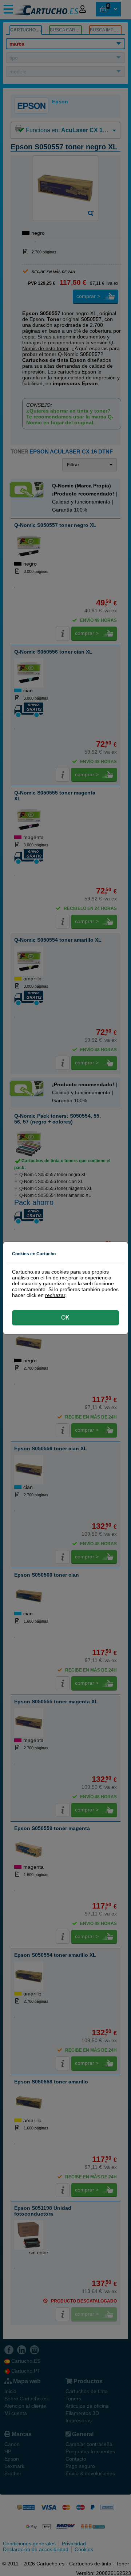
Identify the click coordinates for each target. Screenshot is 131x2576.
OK (65, 1318)
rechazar (55, 1295)
